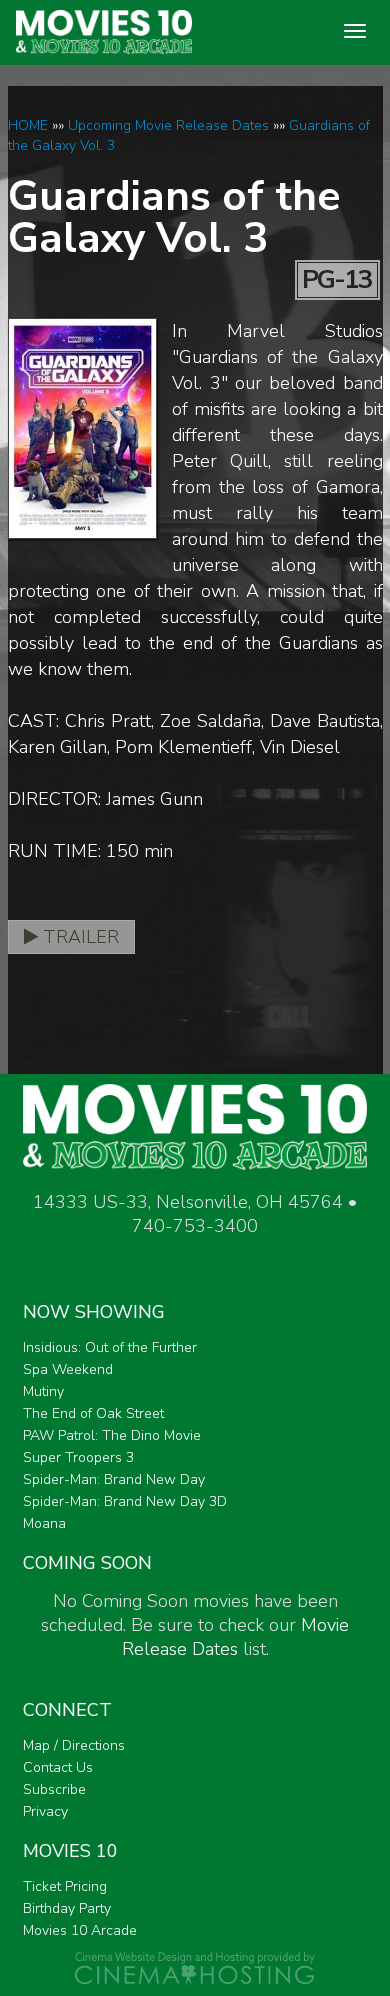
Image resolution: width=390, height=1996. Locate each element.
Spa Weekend (68, 1369)
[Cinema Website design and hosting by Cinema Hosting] (195, 1967)
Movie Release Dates (236, 1637)
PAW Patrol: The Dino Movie (112, 1435)
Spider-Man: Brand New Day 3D (125, 1501)
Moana (44, 1523)
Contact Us (58, 1767)
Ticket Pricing (65, 1886)
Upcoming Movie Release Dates (168, 125)
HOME (28, 125)
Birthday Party (67, 1908)
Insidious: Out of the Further (110, 1347)
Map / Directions (74, 1745)
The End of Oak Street (93, 1413)
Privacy (45, 1811)
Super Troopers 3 (78, 1457)
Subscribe (54, 1789)
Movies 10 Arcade (80, 1930)
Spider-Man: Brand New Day (114, 1479)
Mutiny (43, 1391)
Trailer (78, 937)
